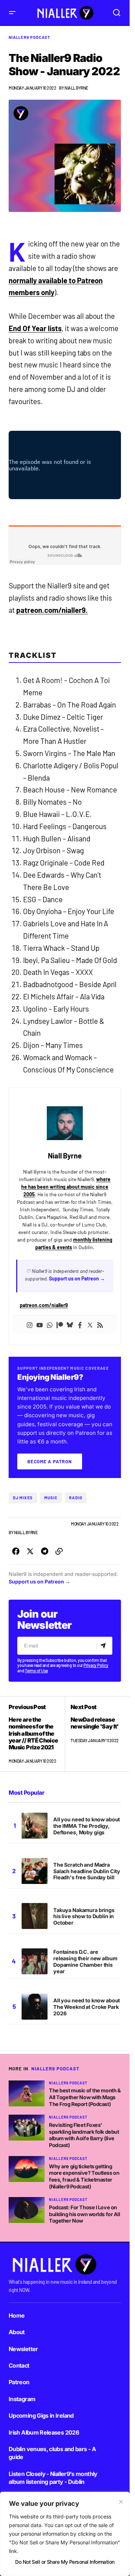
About (17, 2332)
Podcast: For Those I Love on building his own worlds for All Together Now (85, 2214)
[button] (12, 13)
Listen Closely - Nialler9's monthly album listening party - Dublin (53, 2478)
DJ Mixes (23, 1498)
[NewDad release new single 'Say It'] (93, 1734)
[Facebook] (80, 1325)
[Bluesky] (70, 1325)
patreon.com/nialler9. (52, 610)
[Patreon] (60, 1325)
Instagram (22, 2399)
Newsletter (23, 2349)
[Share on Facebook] (16, 1551)
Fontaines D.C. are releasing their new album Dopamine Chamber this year (85, 1962)
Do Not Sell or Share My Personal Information (65, 2562)
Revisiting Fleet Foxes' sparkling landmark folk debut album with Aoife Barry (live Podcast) (84, 2135)
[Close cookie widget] (121, 2502)
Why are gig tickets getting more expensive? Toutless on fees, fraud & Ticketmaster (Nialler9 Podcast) (84, 2176)
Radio (76, 1498)
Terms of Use (36, 1671)
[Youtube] (40, 1325)
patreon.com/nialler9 (44, 1305)
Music (51, 1498)
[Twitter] (90, 1325)
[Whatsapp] (50, 1325)
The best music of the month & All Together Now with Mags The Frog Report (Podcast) (85, 2097)
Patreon (19, 2382)
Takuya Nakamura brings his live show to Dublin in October (84, 1917)
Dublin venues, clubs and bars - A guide (52, 2453)
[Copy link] (59, 1551)
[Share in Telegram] (45, 1551)
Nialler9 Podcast (30, 37)
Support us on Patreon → (77, 1278)
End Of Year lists (35, 328)
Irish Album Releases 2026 (44, 2432)
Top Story (58, 1524)
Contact (19, 2365)
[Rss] (100, 1325)
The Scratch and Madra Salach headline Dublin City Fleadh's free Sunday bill (87, 1871)
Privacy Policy (96, 1665)
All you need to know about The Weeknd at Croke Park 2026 (87, 2007)
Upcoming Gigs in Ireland (41, 2415)
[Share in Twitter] (30, 1551)
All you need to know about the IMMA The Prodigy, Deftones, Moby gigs (87, 1826)
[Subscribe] (104, 1646)
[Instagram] (30, 1325)
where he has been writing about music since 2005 (66, 1187)
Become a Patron (50, 1461)
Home (17, 2315)
